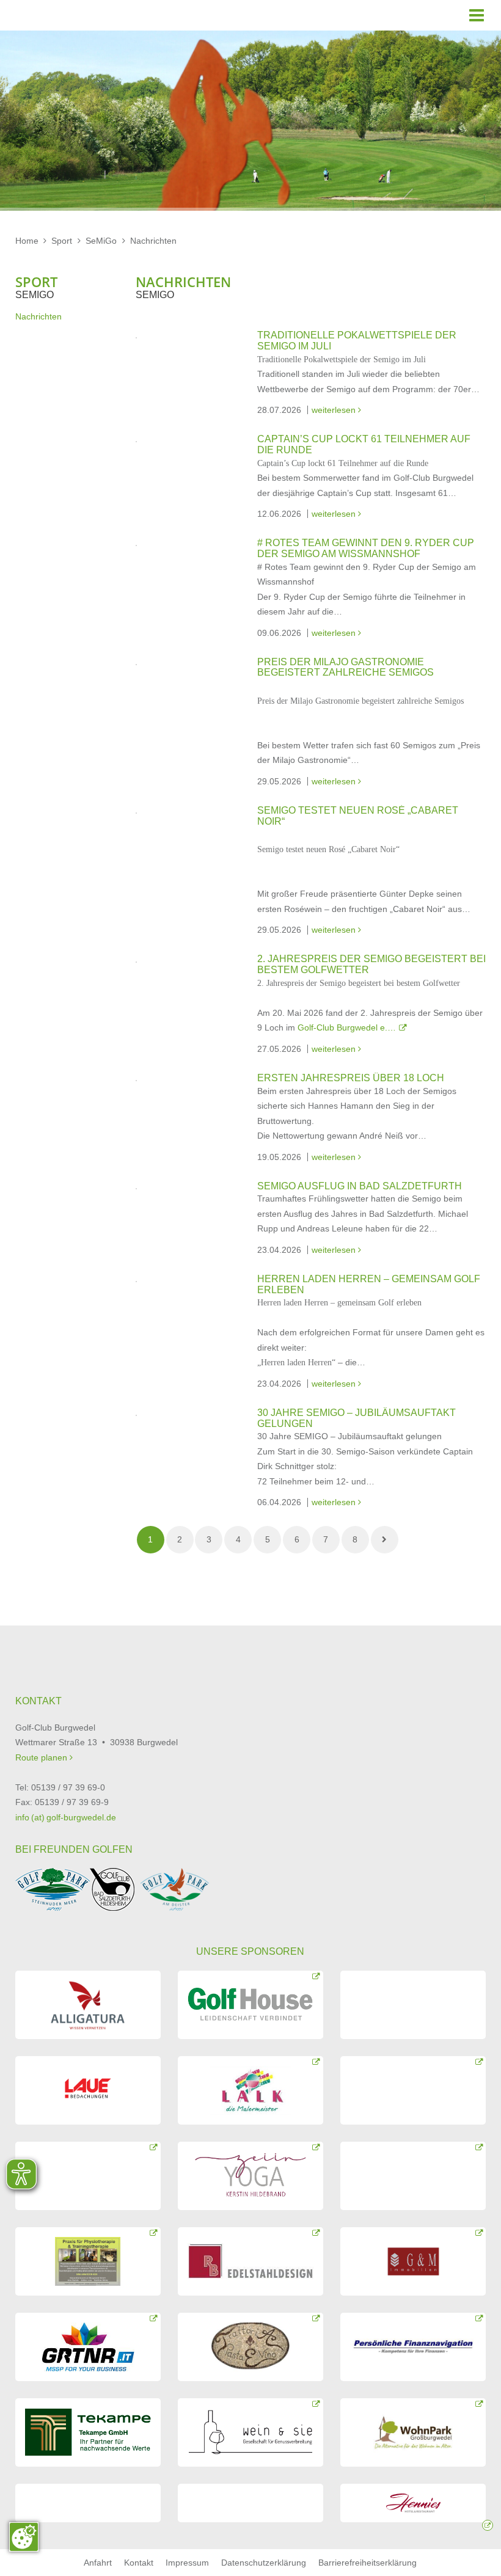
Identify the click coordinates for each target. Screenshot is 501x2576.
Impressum (187, 2563)
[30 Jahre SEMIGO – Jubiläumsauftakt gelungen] (136, 1415)
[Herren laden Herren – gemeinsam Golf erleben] (136, 1281)
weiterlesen (336, 410)
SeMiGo (101, 241)
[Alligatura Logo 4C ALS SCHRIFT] (88, 2005)
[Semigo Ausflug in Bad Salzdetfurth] (136, 1188)
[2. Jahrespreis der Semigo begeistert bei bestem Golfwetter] (136, 961)
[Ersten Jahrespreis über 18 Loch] (136, 1080)
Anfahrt (98, 2563)
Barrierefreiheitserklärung (368, 2563)
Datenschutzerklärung (264, 2563)
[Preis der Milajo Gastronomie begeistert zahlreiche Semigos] (136, 664)
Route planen (42, 1757)
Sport (62, 241)
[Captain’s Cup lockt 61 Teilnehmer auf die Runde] (136, 441)
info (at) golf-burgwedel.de (66, 1817)
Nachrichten (153, 241)
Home (27, 241)
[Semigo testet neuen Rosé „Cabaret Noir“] (136, 812)
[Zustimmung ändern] (24, 2537)
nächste (385, 1540)
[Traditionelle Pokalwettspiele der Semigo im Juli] (136, 337)
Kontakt (139, 2563)
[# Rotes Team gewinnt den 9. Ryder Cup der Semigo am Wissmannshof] (136, 545)
